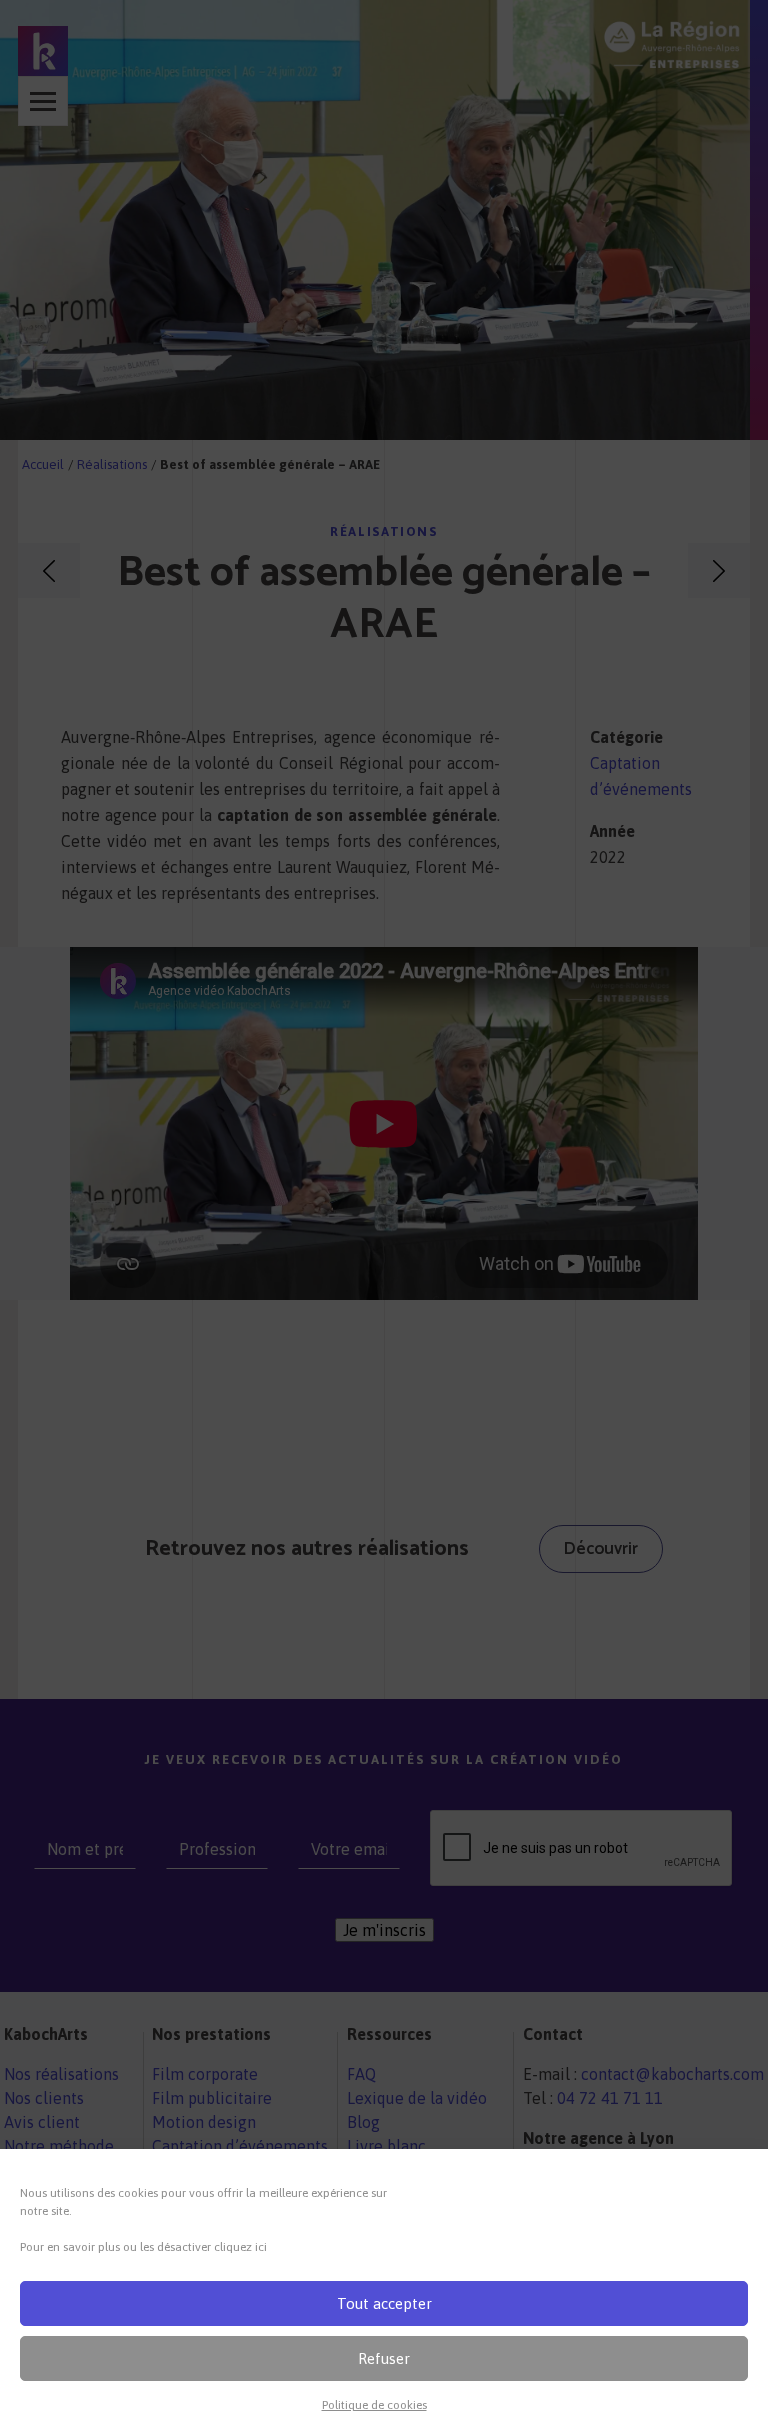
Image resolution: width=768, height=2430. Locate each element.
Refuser (384, 2358)
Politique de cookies (374, 2405)
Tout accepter (384, 2303)
